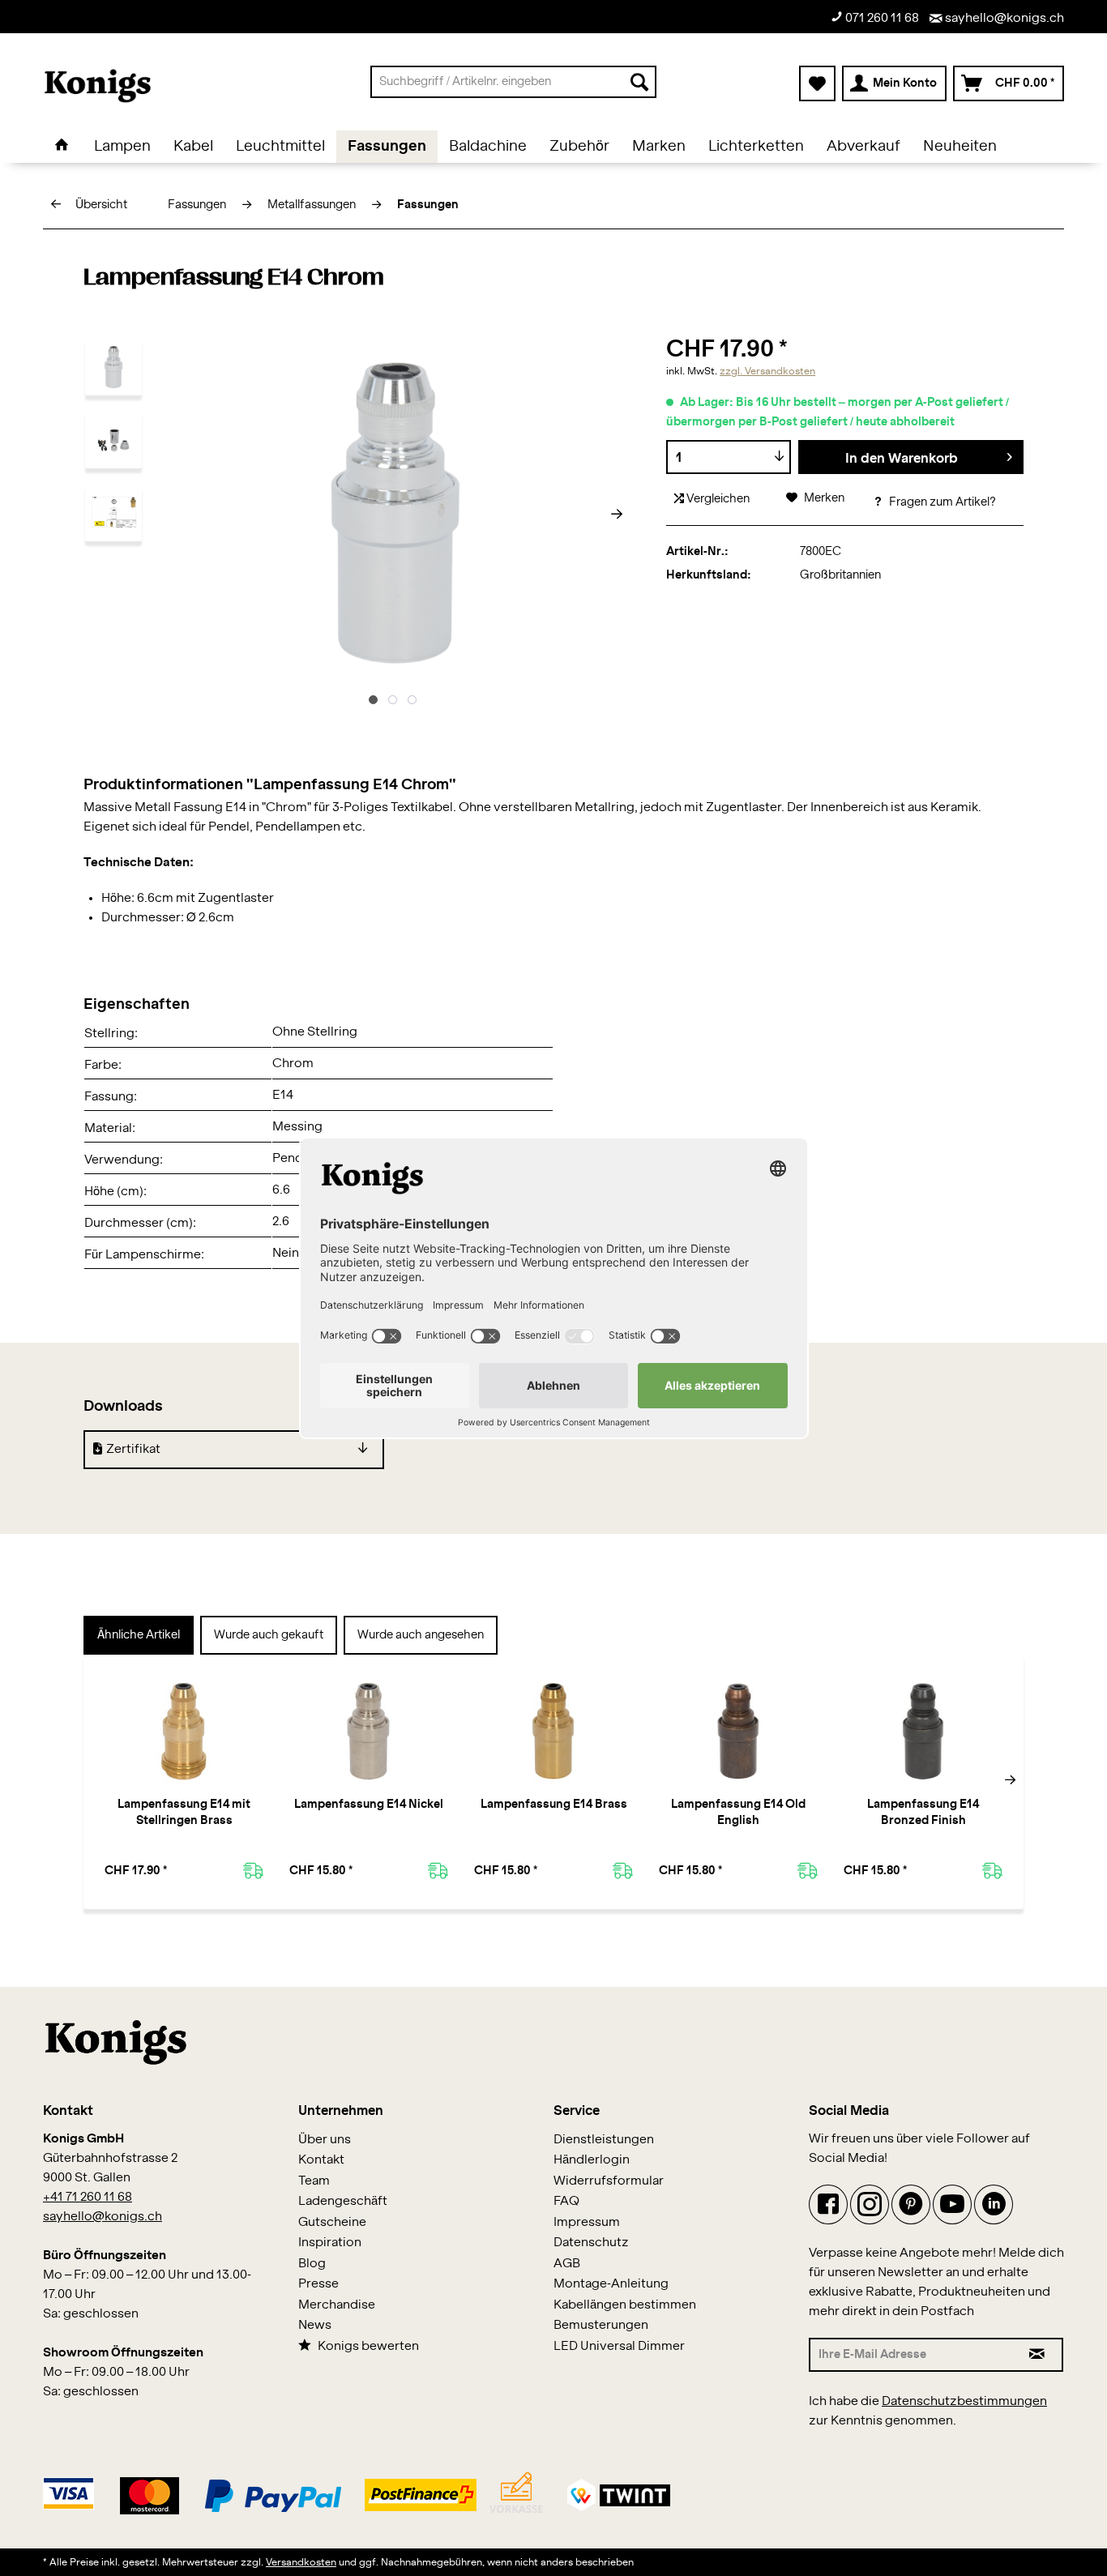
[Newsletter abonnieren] (1038, 2355)
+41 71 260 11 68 (88, 2197)
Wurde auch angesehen (421, 1635)
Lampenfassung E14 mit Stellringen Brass (184, 1813)
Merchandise (337, 2305)
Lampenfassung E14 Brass (554, 1805)
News (315, 2325)
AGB (567, 2264)
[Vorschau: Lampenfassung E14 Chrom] (113, 367)
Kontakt (321, 2160)
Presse (318, 2284)
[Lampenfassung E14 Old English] (738, 1732)
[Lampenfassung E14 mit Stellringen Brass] (184, 1732)
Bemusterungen (601, 2325)
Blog (312, 2264)
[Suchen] (639, 82)
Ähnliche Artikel (139, 1635)
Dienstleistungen (604, 2140)
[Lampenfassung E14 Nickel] (369, 1732)
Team (314, 2181)
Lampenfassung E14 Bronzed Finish (923, 1813)
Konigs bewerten (368, 2346)
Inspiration (330, 2243)
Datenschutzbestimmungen (964, 2401)
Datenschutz (591, 2243)
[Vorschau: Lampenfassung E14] (113, 513)
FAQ (566, 2201)
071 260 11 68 (881, 18)
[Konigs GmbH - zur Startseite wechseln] (98, 86)
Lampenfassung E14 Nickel (369, 1805)
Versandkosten (301, 2562)
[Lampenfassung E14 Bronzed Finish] (923, 1732)
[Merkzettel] (817, 83)
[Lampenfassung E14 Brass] (553, 1732)
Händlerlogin (592, 2160)
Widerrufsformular (609, 2181)
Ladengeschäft (343, 2201)
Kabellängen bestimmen (625, 2305)
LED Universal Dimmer (619, 2346)
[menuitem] (513, 82)
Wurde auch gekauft (269, 1635)
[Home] (62, 147)
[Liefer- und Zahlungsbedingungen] (357, 2491)
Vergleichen (717, 499)
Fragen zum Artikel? (941, 502)
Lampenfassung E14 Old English (738, 1813)
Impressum (587, 2222)
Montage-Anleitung (611, 2284)
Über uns (325, 2140)
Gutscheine (332, 2222)
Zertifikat (133, 1449)
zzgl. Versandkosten (767, 371)
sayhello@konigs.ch (1003, 18)
